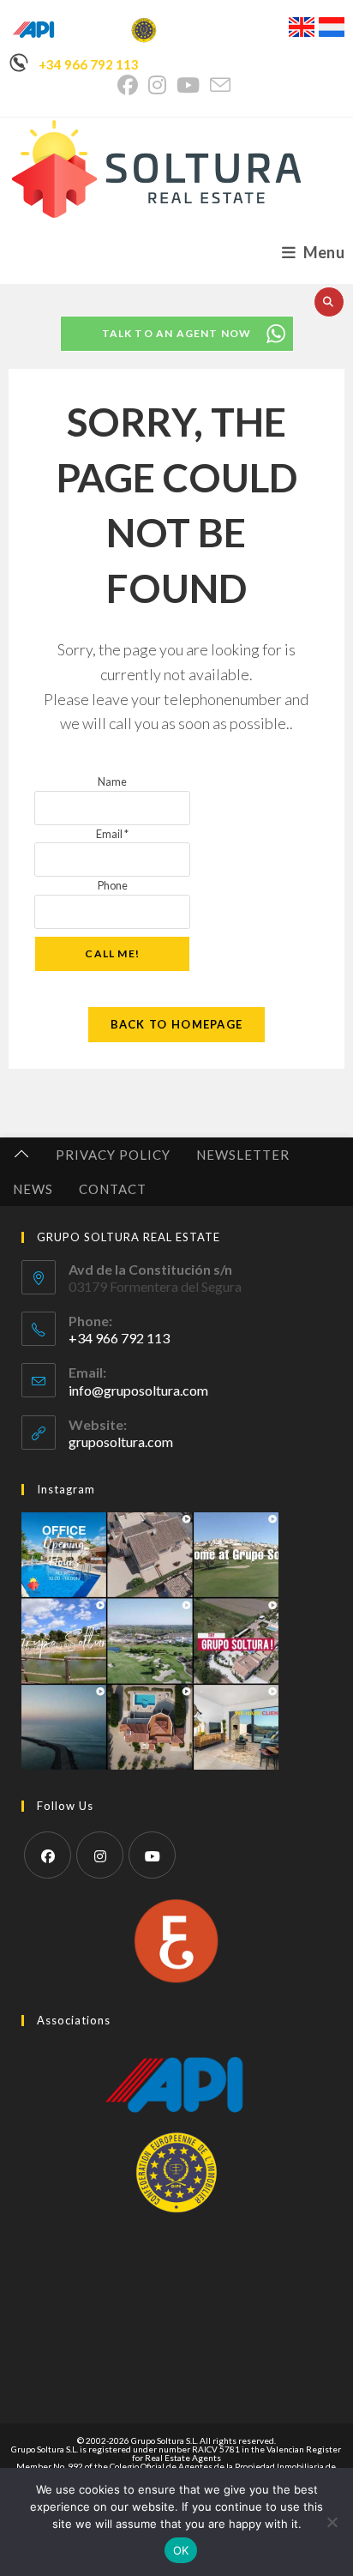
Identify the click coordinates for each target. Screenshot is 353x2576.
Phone (113, 885)
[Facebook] (48, 1855)
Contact (113, 1189)
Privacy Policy (113, 1155)
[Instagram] (100, 1855)
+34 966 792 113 (89, 64)
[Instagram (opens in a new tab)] (157, 85)
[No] (332, 2522)
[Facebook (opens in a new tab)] (130, 85)
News (33, 1189)
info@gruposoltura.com (138, 1390)
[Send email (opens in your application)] (220, 85)
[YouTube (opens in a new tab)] (188, 85)
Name (112, 781)
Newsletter (243, 1155)
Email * (112, 834)
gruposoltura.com (121, 1442)
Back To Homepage (177, 1024)
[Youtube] (152, 1855)
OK (181, 2550)
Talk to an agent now (177, 333)
